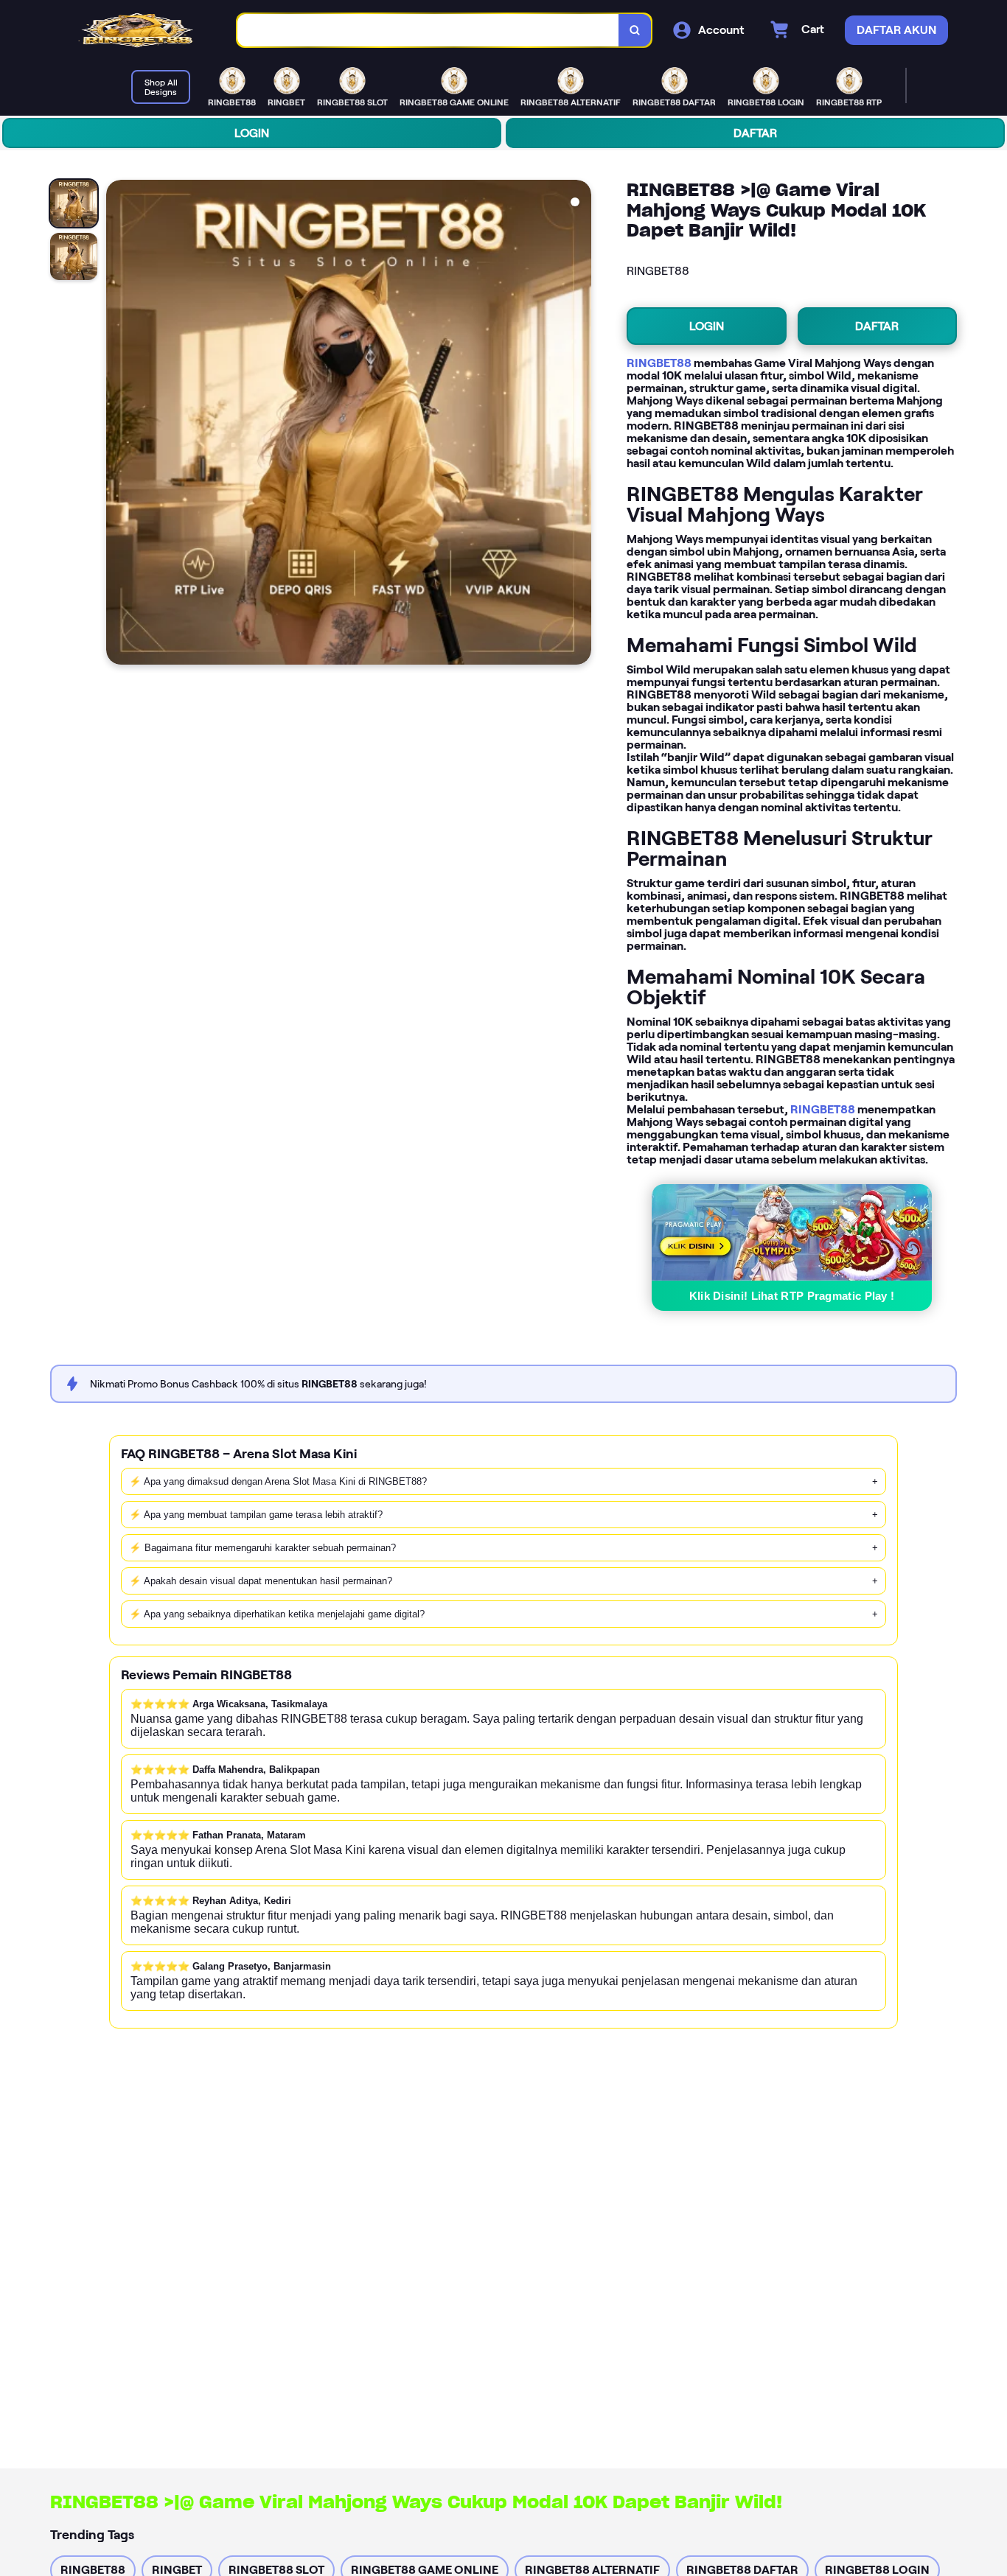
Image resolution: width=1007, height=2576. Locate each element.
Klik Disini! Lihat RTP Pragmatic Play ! (792, 1296)
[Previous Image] (118, 424)
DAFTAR (755, 133)
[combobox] (428, 31)
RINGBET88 (659, 363)
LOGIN (252, 133)
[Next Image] (579, 424)
